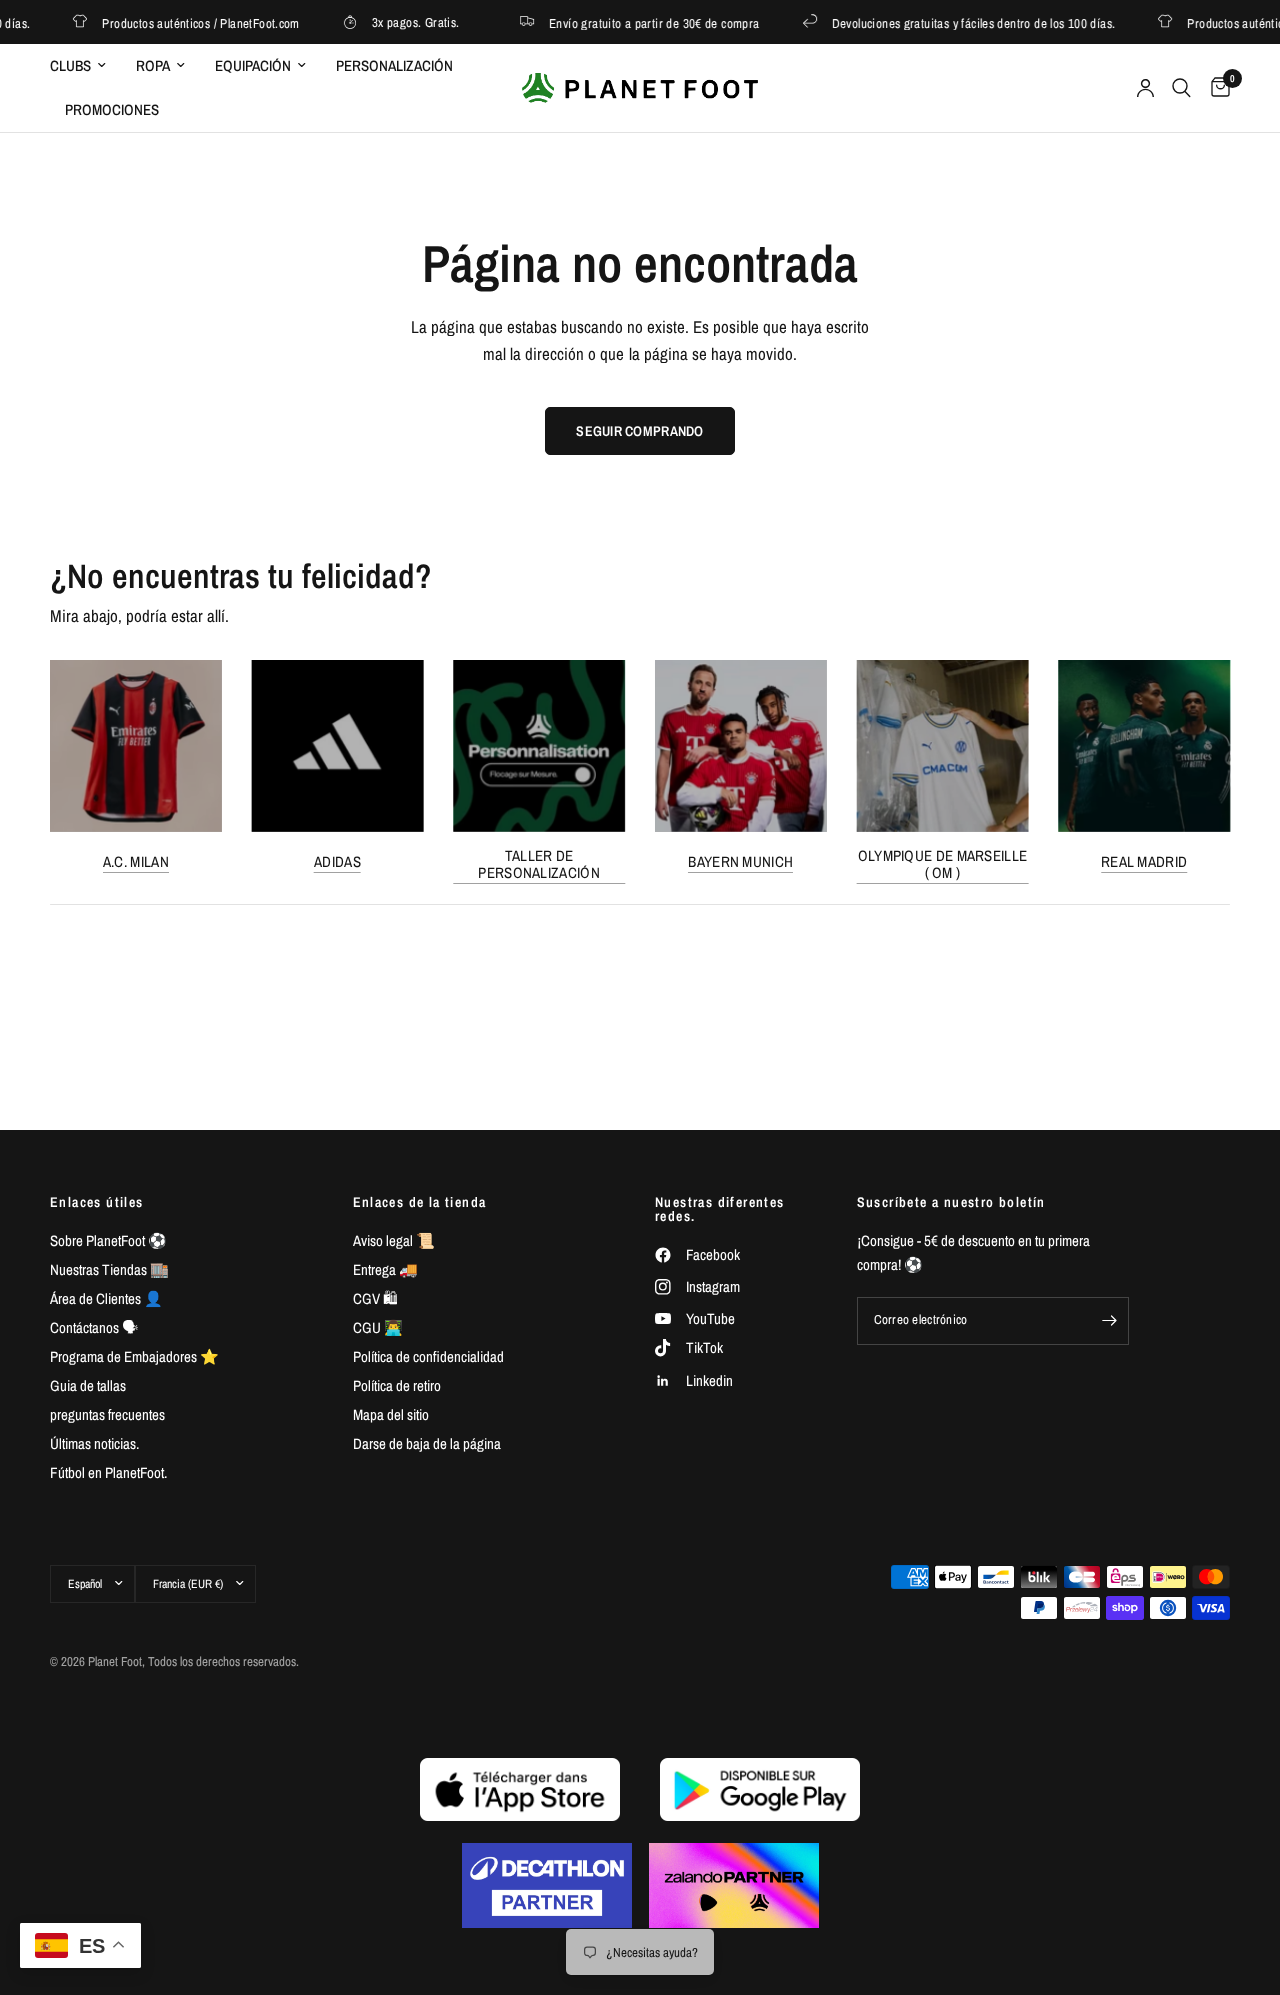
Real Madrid (1144, 860)
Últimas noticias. (94, 1443)
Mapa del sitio (391, 1414)
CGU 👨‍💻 (378, 1327)
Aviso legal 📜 (394, 1240)
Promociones (112, 109)
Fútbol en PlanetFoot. (108, 1472)
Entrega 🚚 (385, 1269)
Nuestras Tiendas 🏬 (109, 1269)
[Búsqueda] (1181, 88)
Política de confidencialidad (428, 1356)
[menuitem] (85, 66)
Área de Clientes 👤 (106, 1298)
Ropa (153, 65)
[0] (1215, 88)
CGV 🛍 (375, 1298)
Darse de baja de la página (427, 1443)
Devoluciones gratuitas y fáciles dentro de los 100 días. (956, 22)
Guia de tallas (88, 1385)
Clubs (70, 65)
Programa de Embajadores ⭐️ (134, 1356)
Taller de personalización (539, 863)
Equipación (253, 65)
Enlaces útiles (97, 1202)
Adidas (337, 860)
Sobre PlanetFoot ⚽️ (108, 1240)
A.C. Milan (136, 860)
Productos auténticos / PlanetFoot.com (183, 22)
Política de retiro (397, 1385)
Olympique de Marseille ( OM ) (943, 863)
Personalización (394, 65)
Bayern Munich (740, 860)
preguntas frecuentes (107, 1414)
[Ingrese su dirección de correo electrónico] (1109, 1321)
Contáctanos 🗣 (94, 1327)
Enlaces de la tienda (420, 1202)
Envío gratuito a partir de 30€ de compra (636, 22)
